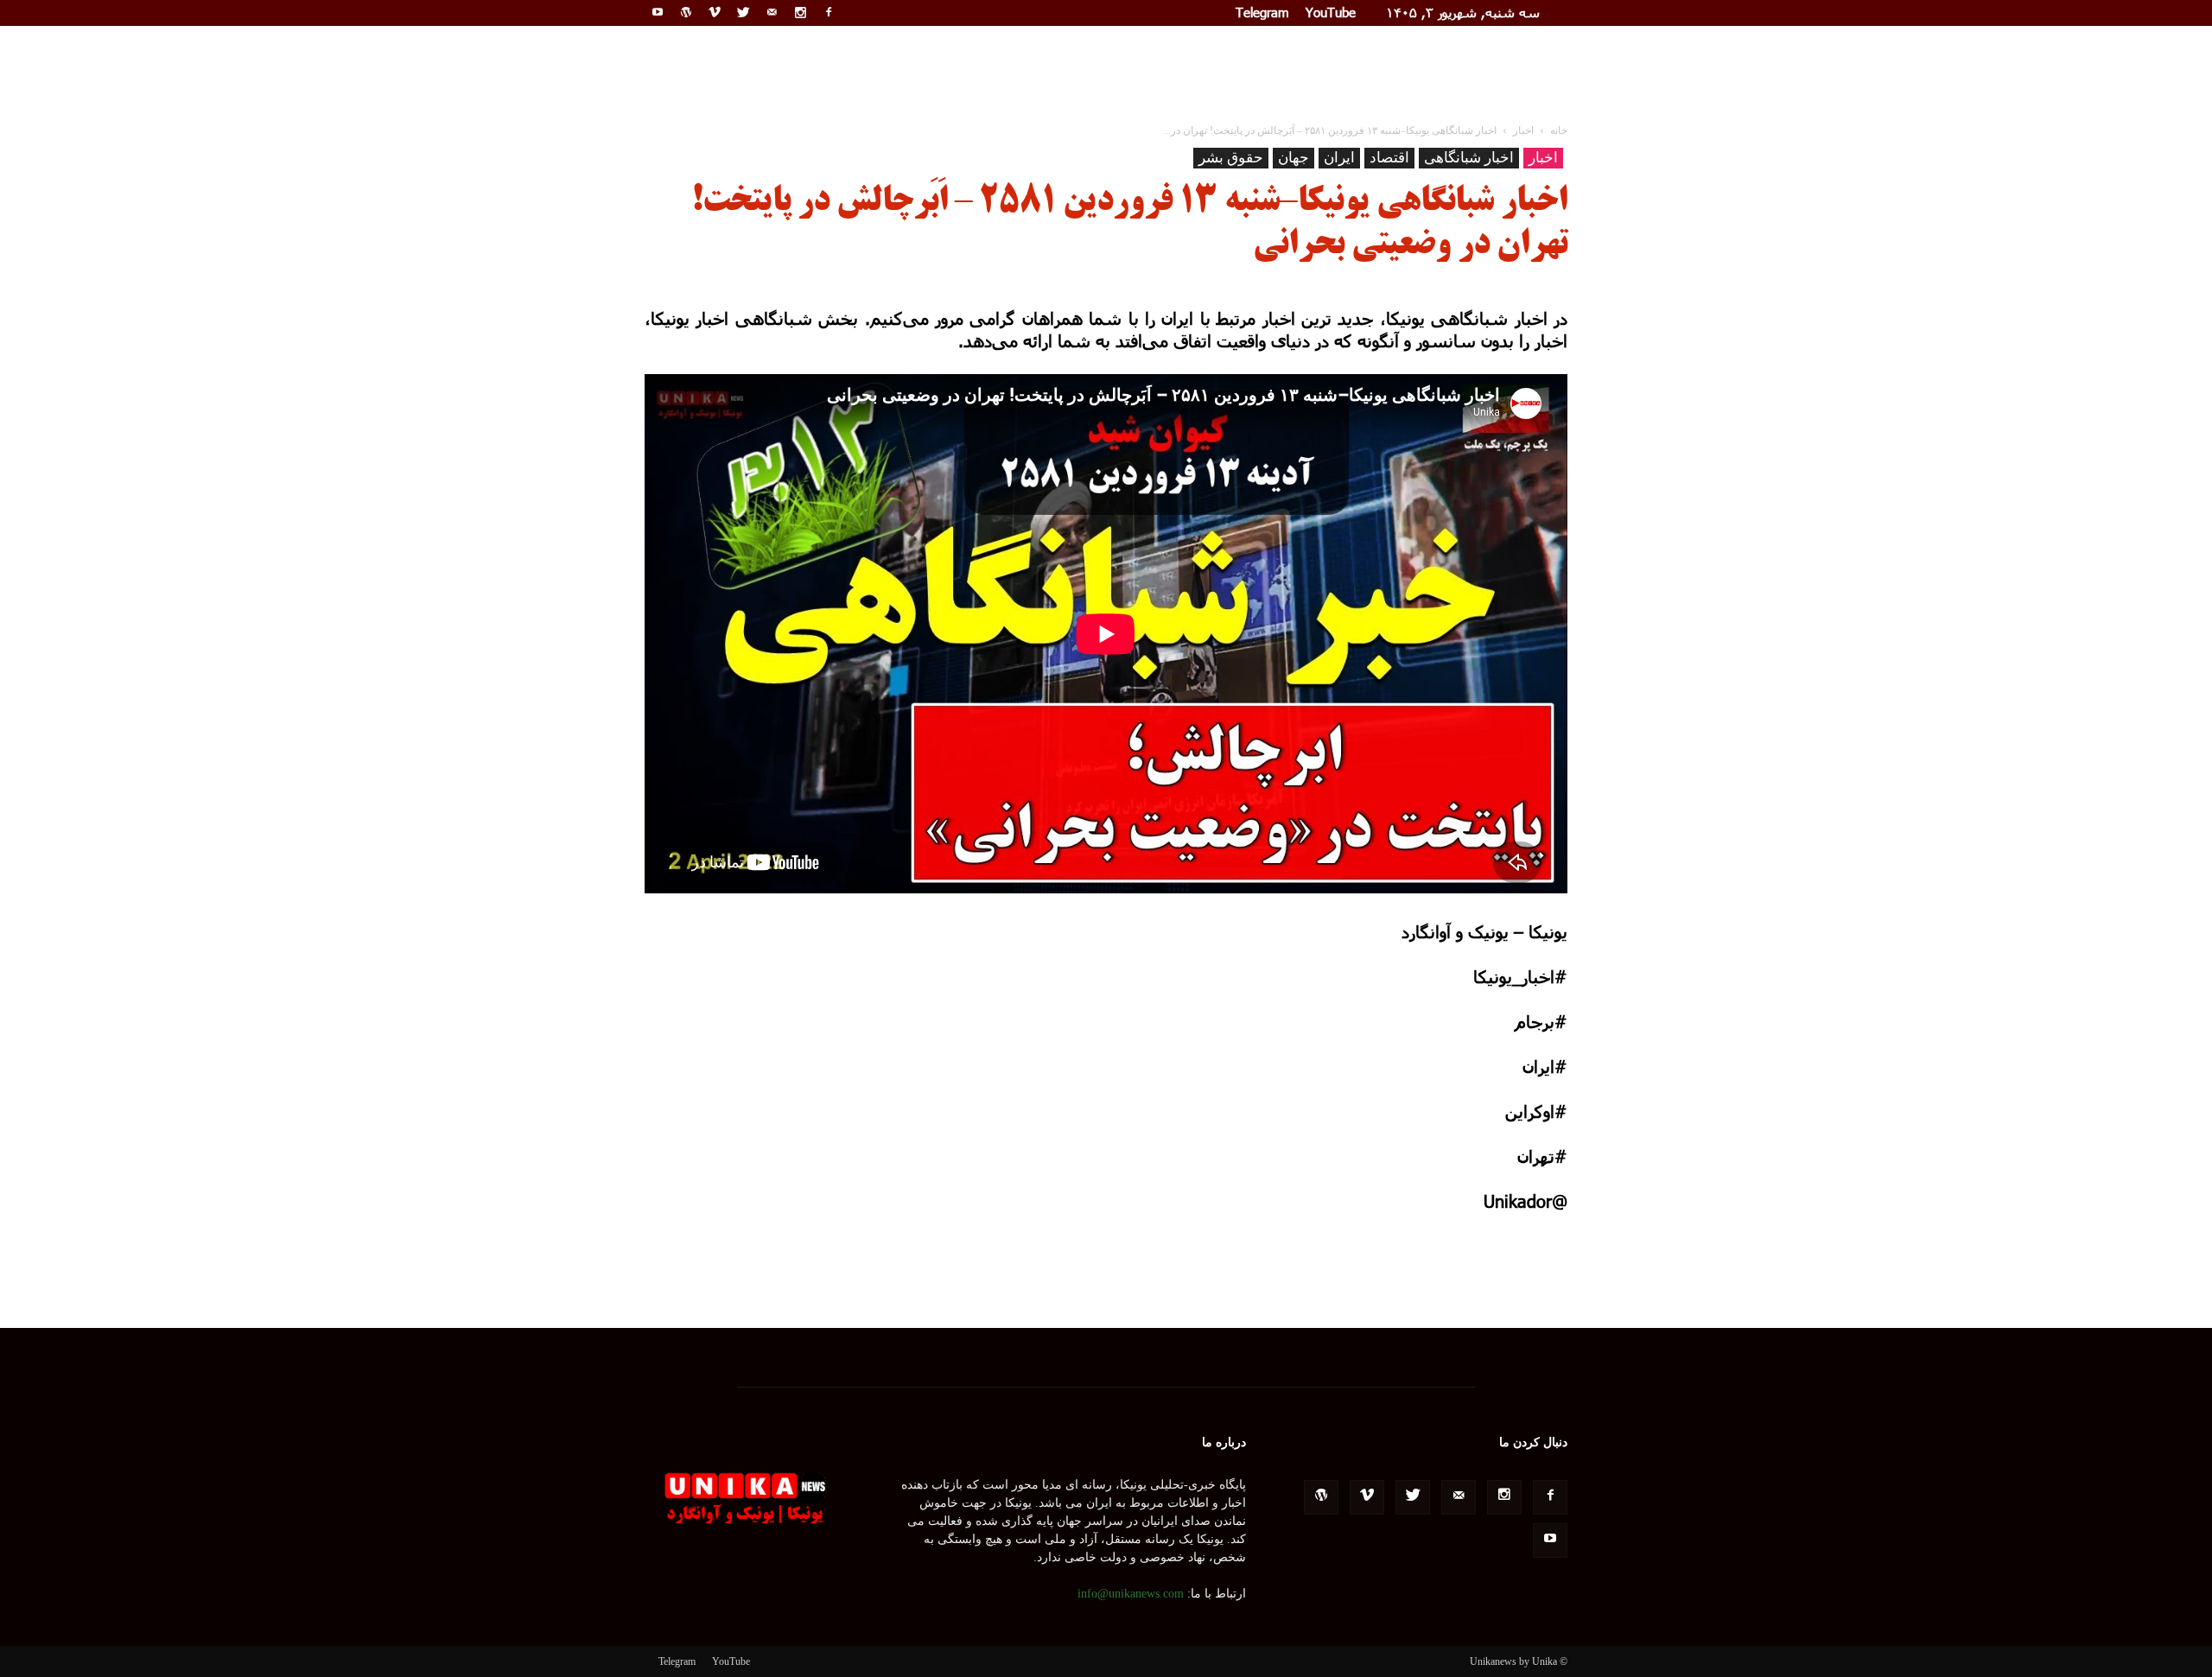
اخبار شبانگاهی (1469, 158)
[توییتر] (743, 12)
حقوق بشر (1231, 158)
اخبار (1543, 158)
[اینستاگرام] (800, 12)
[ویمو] (715, 12)
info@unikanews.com (1131, 1594)
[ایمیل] (772, 12)
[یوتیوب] (658, 12)
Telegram (1262, 12)
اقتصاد (1389, 158)
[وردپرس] (686, 12)
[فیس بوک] (829, 12)
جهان (1294, 158)
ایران (1339, 158)
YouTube (1331, 12)
